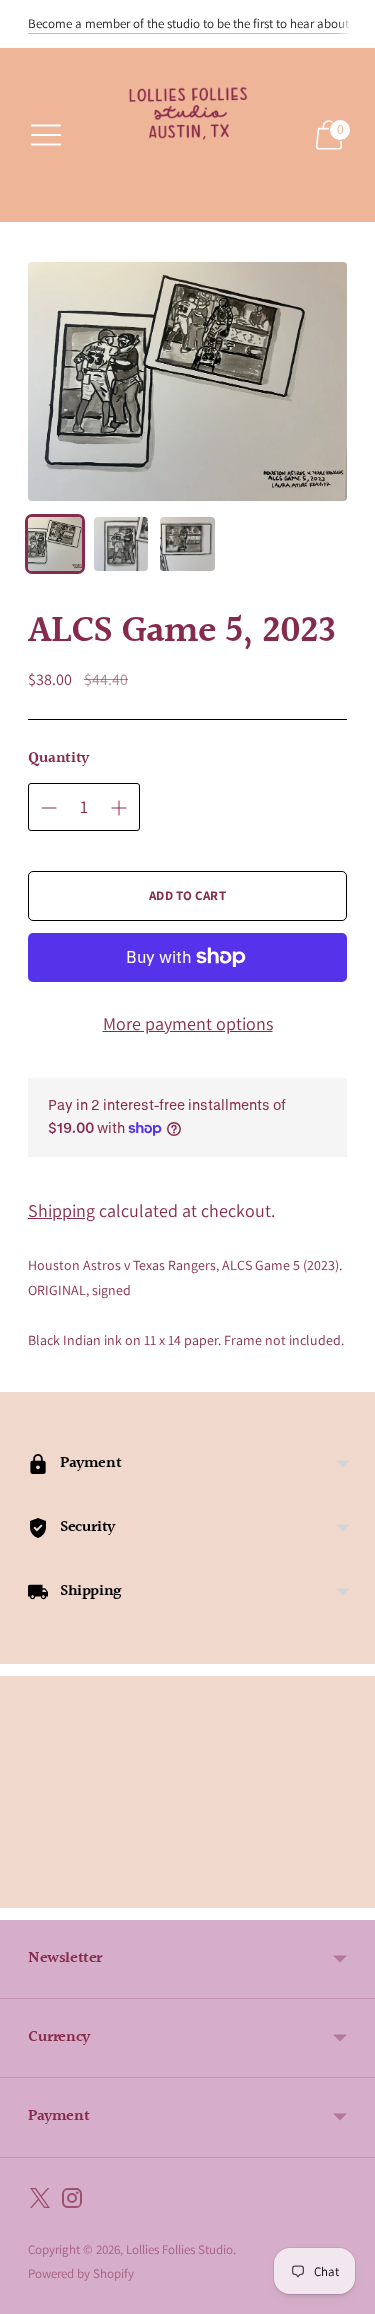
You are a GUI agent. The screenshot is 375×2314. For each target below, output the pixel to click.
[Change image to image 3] (187, 544)
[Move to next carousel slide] (347, 1892)
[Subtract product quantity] (49, 808)
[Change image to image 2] (121, 544)
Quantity (58, 759)
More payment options (188, 1023)
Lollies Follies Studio (179, 2249)
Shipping (61, 1210)
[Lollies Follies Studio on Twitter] (40, 2202)
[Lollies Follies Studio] (188, 135)
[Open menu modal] (46, 135)
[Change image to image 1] (55, 544)
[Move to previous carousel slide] (28, 1892)
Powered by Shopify (81, 2273)
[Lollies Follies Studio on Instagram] (72, 2202)
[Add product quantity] (119, 808)
